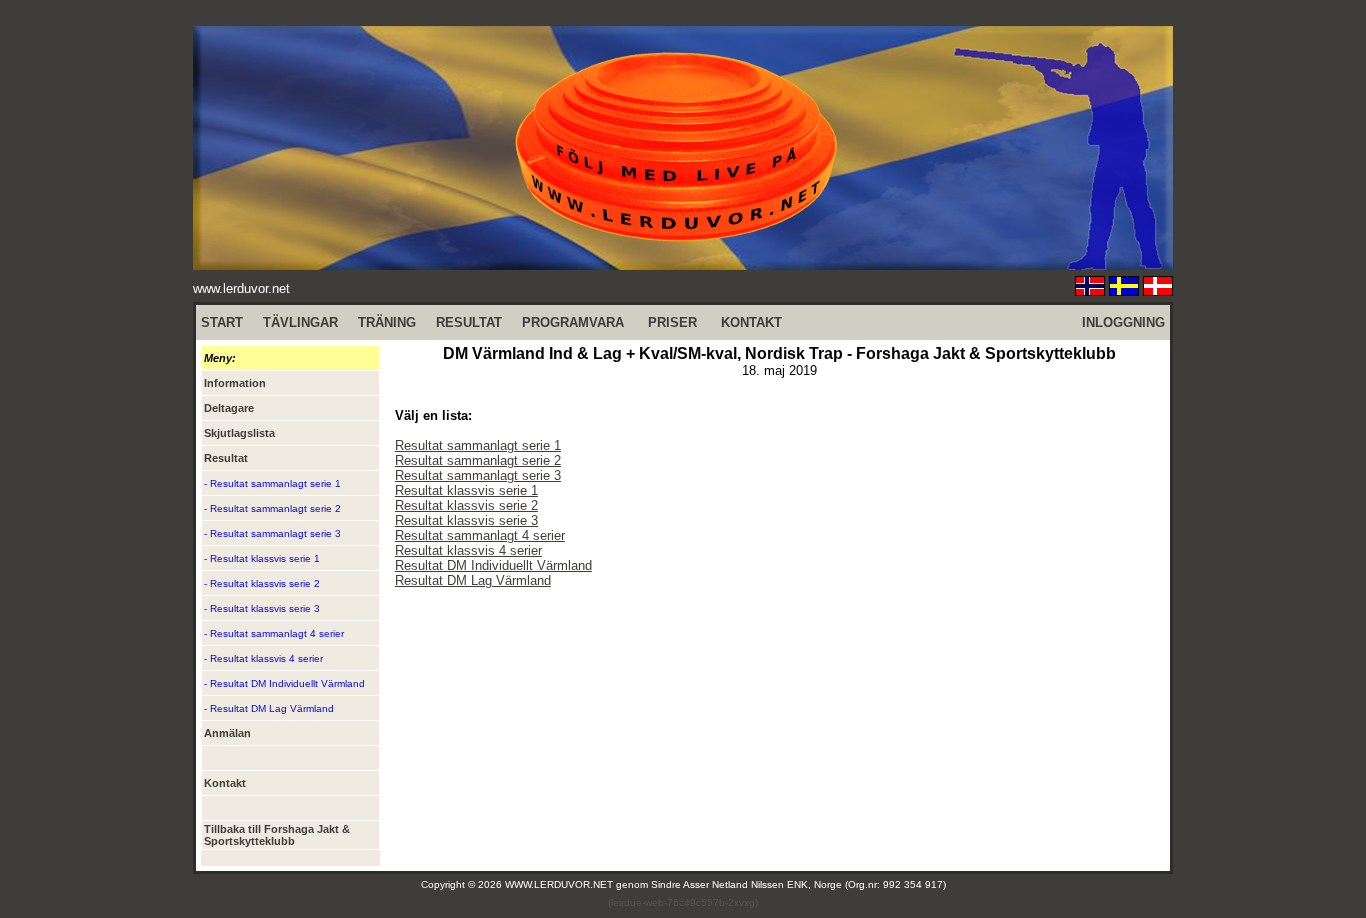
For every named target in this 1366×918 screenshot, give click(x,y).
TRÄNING (387, 322)
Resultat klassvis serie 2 (466, 505)
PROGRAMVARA (573, 322)
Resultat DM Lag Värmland (473, 580)
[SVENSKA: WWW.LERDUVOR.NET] (1124, 290)
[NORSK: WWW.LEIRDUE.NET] (1090, 290)
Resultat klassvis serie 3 (466, 520)
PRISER (672, 322)
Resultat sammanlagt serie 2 (478, 460)
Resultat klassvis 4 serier (468, 550)
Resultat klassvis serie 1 (466, 490)
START (222, 322)
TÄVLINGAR (300, 322)
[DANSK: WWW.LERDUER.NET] (1158, 290)
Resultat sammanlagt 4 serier (480, 535)
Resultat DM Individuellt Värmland (493, 565)
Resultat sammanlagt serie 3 (478, 475)
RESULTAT (469, 322)
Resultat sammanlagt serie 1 (478, 445)
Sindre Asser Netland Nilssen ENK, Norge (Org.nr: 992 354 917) (798, 884)
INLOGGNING (1123, 322)
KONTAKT (751, 322)
